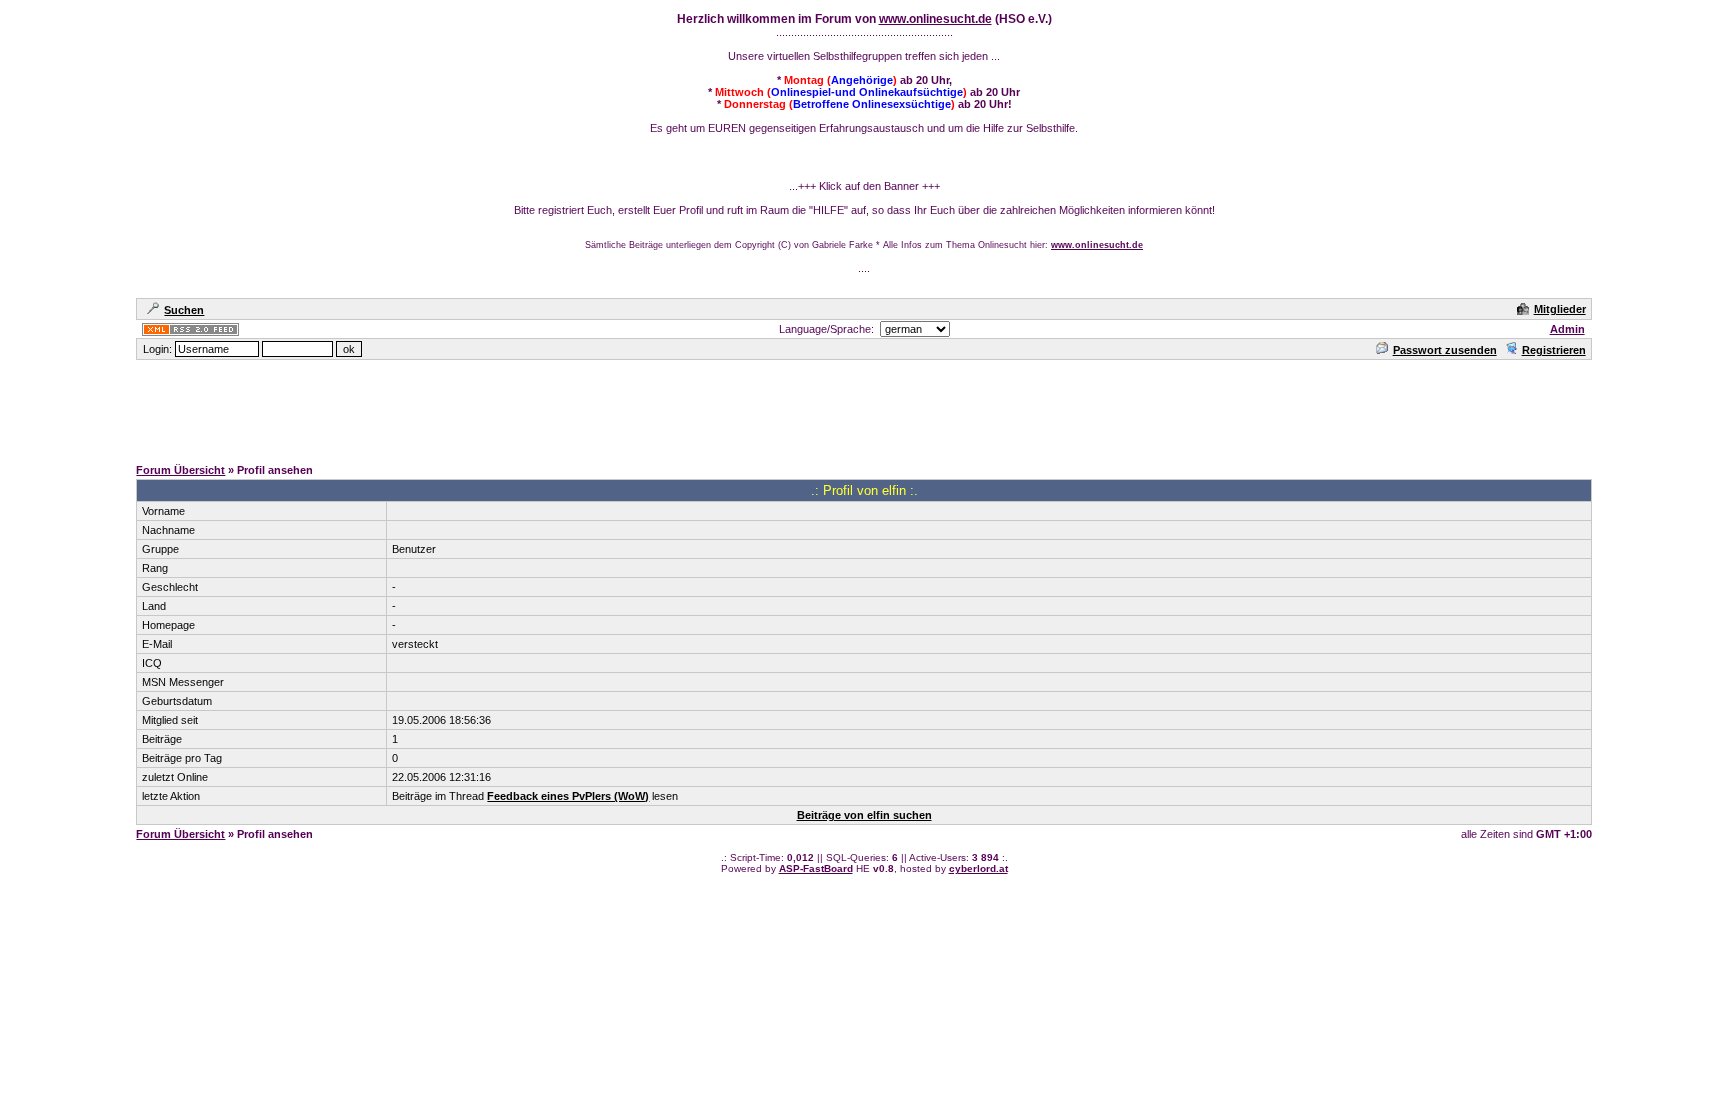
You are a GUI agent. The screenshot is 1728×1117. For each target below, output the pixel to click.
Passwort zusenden (1445, 350)
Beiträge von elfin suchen (864, 815)
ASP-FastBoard (816, 868)
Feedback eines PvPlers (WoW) (568, 796)
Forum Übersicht (180, 470)
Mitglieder (1560, 309)
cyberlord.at (978, 868)
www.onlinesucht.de (935, 19)
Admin (1567, 329)
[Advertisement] (864, 407)
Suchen (184, 310)
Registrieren (1554, 350)
